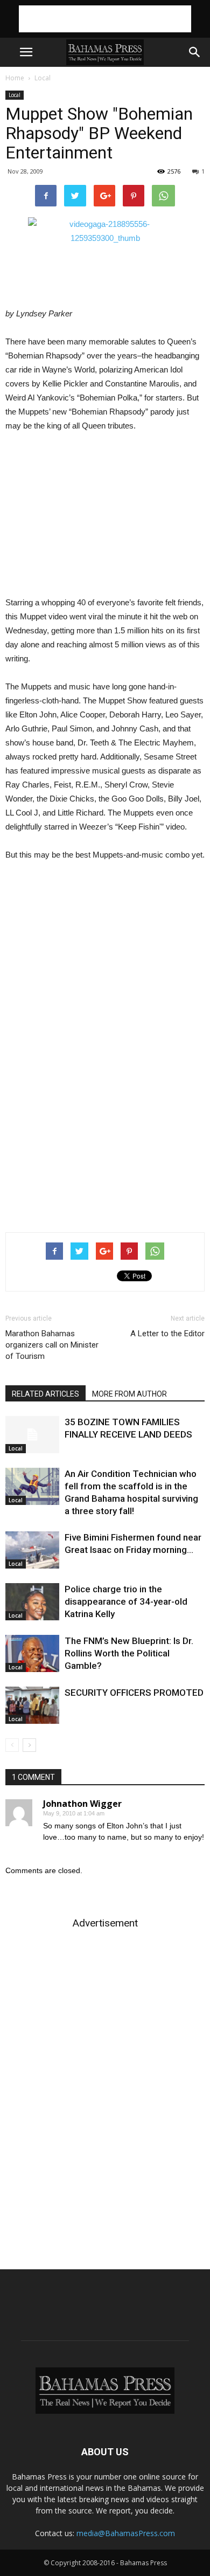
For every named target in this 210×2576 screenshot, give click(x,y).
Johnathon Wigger (82, 1804)
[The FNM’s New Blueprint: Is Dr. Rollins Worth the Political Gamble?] (32, 1653)
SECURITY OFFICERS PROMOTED (134, 1693)
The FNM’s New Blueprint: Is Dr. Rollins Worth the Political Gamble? (129, 1653)
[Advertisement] (105, 19)
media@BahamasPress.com (126, 2533)
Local (43, 78)
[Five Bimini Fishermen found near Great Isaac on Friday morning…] (32, 1550)
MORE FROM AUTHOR (129, 1394)
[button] (195, 52)
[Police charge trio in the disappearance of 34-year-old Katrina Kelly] (32, 1602)
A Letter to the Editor (167, 1334)
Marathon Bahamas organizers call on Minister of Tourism (52, 1345)
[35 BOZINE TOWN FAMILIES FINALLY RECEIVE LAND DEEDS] (32, 1435)
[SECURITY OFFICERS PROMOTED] (32, 1705)
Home (15, 78)
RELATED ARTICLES (45, 1394)
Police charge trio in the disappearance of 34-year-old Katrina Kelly (126, 1601)
